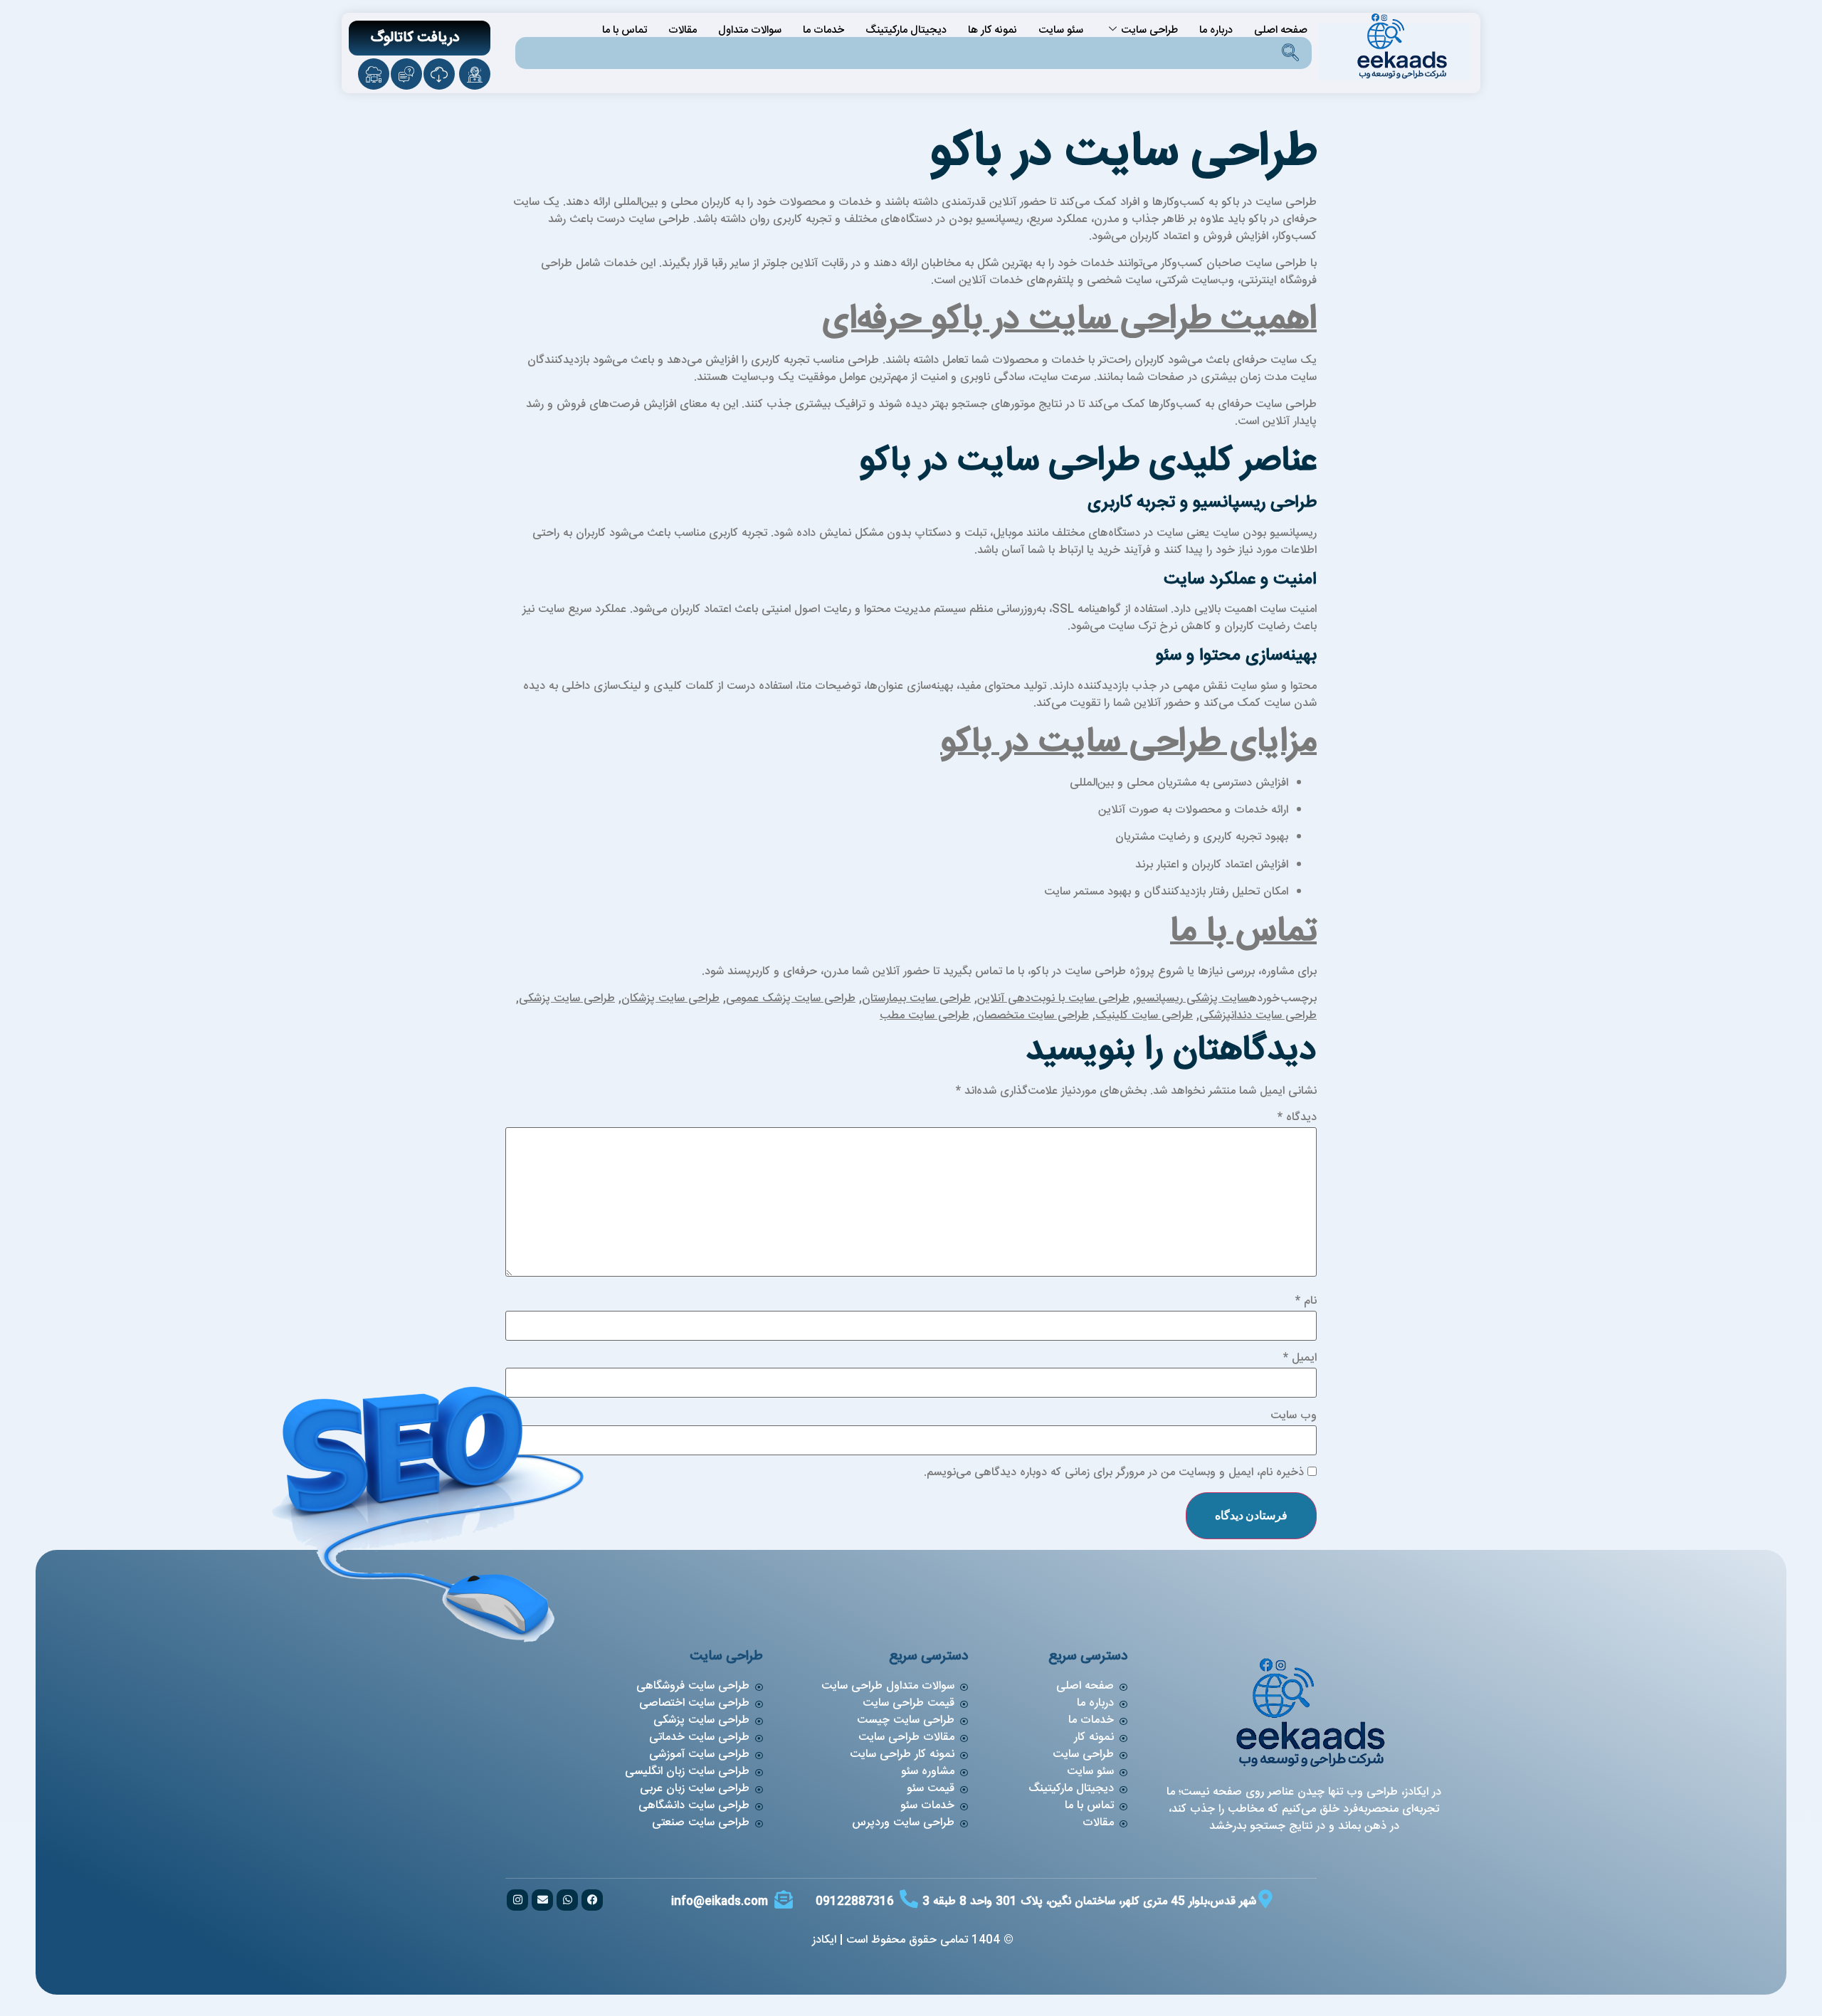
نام (1306, 1302)
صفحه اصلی (1281, 30)
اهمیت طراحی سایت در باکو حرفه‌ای (1070, 320)
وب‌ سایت (1294, 1416)
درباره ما (1216, 30)
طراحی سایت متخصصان (1032, 1016)
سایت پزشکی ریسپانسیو (1192, 999)
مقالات (683, 30)
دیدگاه (1297, 1118)
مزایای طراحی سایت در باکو (1128, 743)
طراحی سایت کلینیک (1144, 1016)
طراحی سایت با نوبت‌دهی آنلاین (1053, 999)
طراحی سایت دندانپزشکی (1258, 1016)
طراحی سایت (1149, 30)
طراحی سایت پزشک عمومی (791, 999)
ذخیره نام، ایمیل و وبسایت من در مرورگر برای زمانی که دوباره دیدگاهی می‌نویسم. (1114, 1473)
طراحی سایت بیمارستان (916, 999)
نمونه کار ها (992, 30)
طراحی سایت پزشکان (670, 999)
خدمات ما (823, 30)
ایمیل (1300, 1358)
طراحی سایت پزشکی (567, 999)
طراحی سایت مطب (925, 1016)
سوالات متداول (750, 30)
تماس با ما (625, 30)
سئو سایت (1061, 30)
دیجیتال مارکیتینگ (906, 30)
